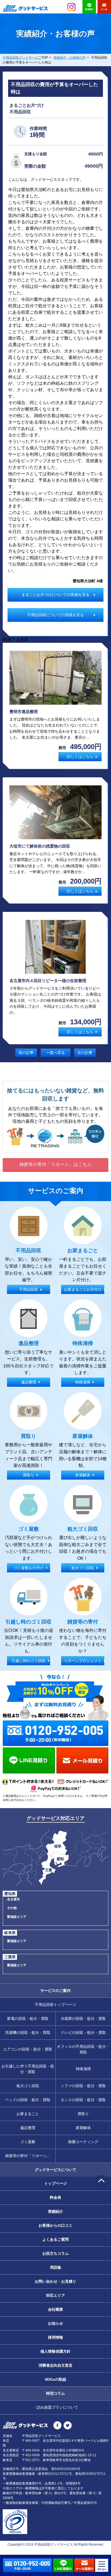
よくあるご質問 (55, 2239)
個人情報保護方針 (55, 2351)
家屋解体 (83, 2128)
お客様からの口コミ (55, 2225)
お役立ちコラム (55, 2253)
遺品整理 (28, 2128)
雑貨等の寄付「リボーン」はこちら (56, 1164)
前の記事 (26, 1053)
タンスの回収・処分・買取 (83, 2100)
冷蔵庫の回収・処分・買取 (83, 2019)
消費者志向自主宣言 (55, 2365)
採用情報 (55, 2337)
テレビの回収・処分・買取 (83, 2032)
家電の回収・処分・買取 (28, 2019)
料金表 (55, 2197)
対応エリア (55, 2295)
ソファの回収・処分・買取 (83, 2086)
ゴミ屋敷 (28, 2142)
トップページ (55, 2183)
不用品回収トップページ (55, 2005)
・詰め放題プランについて (55, 2407)
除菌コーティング (83, 2142)
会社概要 (55, 2309)
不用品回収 (20, 112)
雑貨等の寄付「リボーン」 (28, 2156)
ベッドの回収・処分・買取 (28, 2100)
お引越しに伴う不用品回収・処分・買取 (28, 2069)
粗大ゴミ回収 (28, 2086)
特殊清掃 (83, 2069)
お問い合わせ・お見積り (55, 2281)
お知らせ (55, 2323)
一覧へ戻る (55, 1053)
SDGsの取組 (55, 2379)
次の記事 (85, 1053)
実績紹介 (55, 2211)
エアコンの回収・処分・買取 (28, 2049)
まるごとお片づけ (27, 105)
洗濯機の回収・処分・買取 (28, 2032)
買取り (83, 2114)
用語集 (55, 2267)
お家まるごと (28, 2114)
